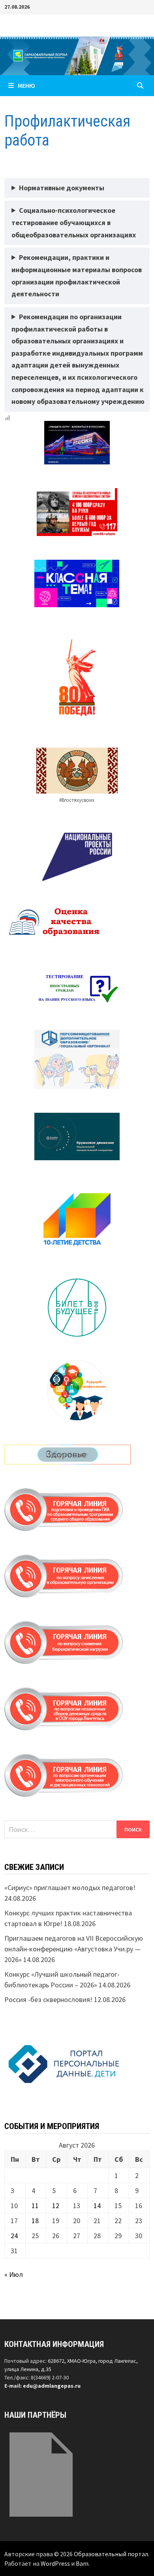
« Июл (14, 2274)
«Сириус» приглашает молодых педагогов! (70, 1887)
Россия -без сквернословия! (48, 1999)
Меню (26, 85)
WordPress (55, 2563)
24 (14, 2236)
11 (35, 2206)
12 (56, 2206)
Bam (82, 2563)
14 (97, 2206)
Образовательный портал (111, 2554)
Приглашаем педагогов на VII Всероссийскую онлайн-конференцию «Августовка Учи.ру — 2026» (74, 1949)
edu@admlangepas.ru (52, 2386)
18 (35, 2221)
